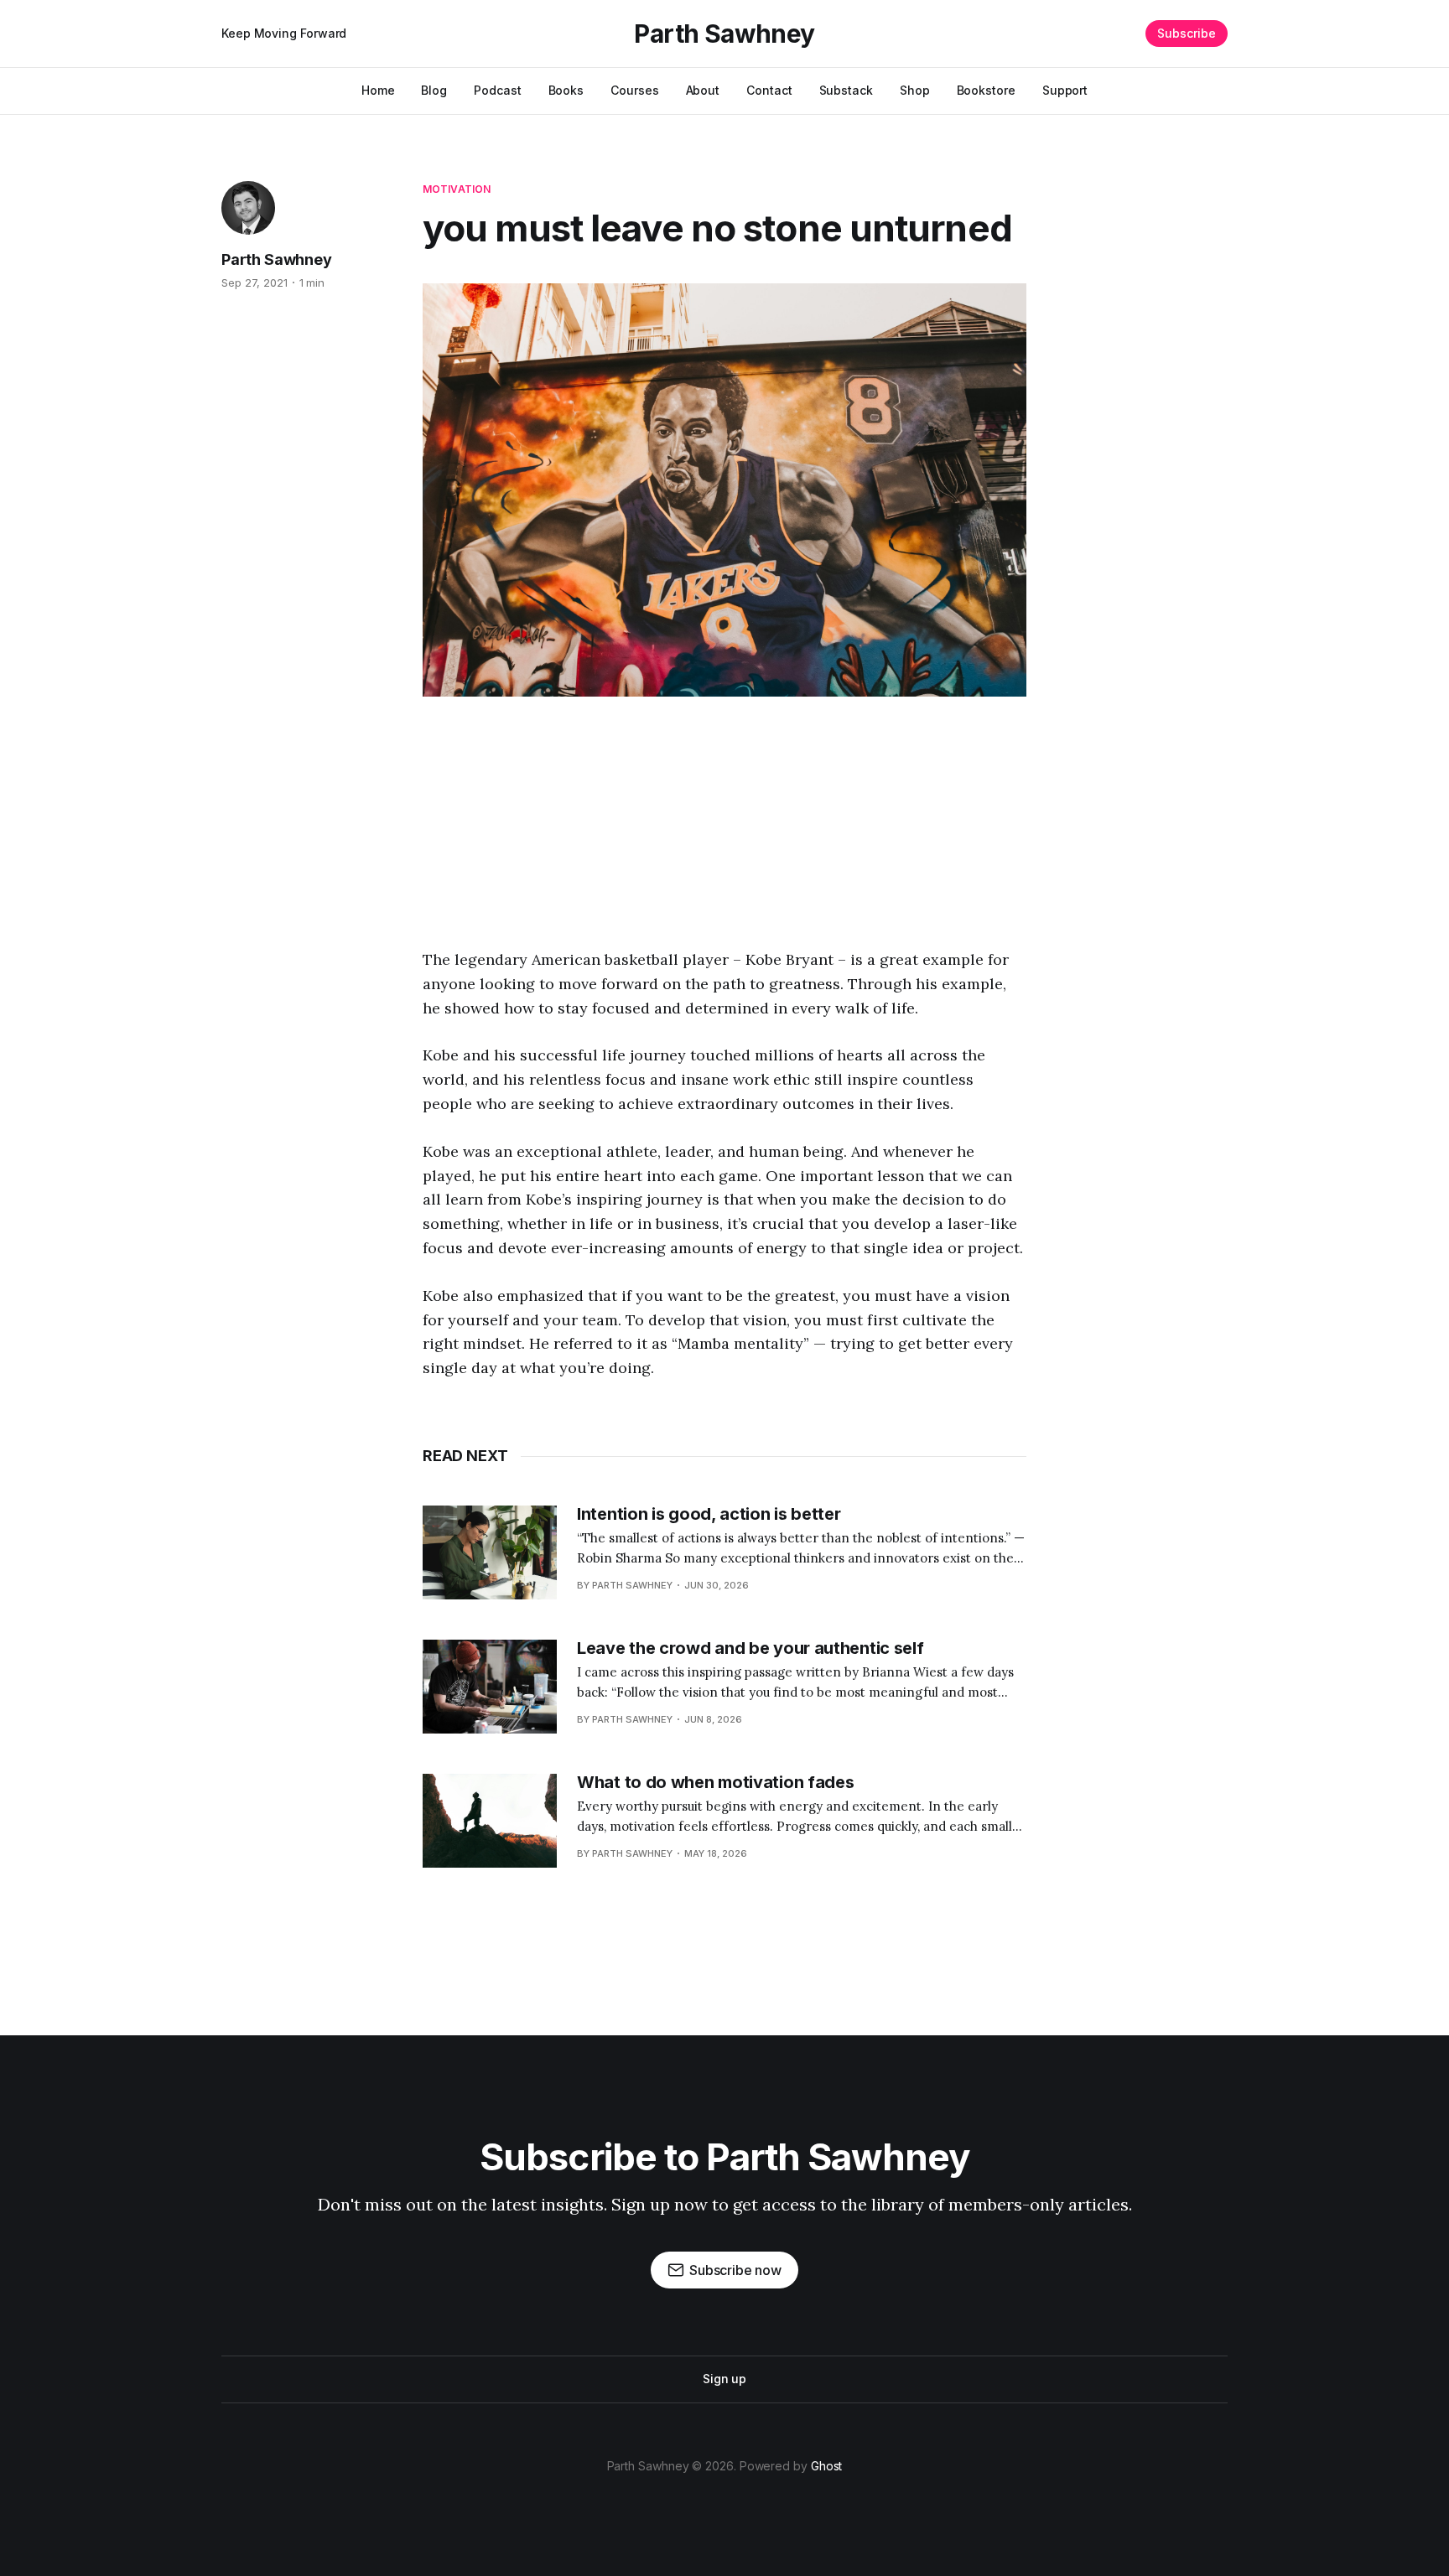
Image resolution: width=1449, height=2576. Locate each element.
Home (378, 90)
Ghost (827, 2466)
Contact (769, 90)
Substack (846, 90)
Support (1065, 90)
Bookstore (986, 90)
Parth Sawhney (724, 34)
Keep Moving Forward (284, 33)
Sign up (724, 2379)
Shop (915, 90)
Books (566, 90)
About (703, 90)
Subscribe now (735, 2270)
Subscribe (1187, 33)
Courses (634, 90)
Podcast (497, 90)
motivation (457, 189)
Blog (434, 90)
